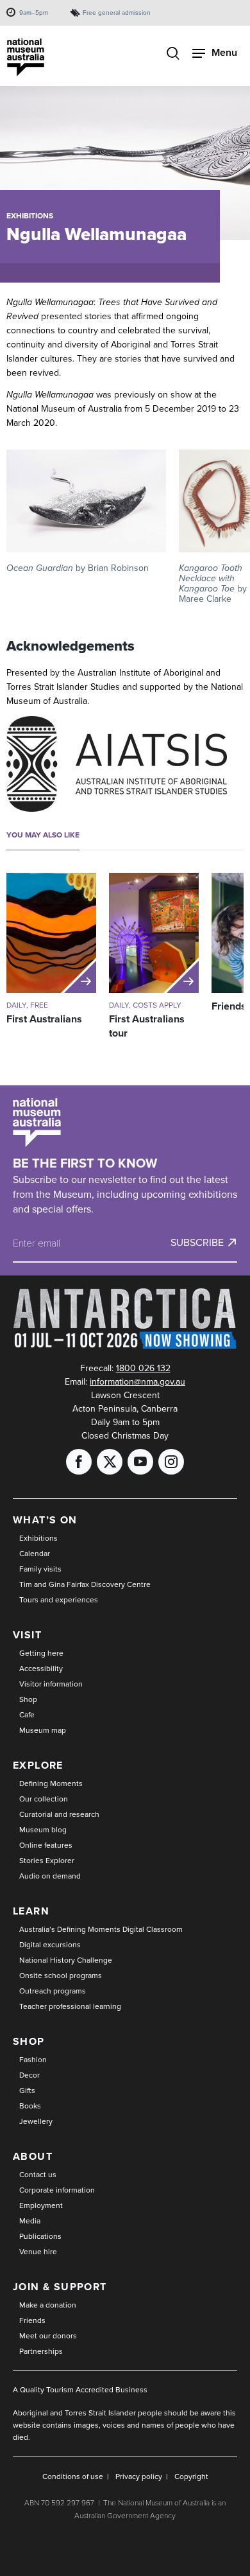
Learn (31, 1911)
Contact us (38, 2175)
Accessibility (41, 1669)
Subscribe (197, 1243)
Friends (32, 2320)
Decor (29, 2075)
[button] (86, 511)
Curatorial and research (59, 1814)
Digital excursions (50, 1945)
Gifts (27, 2090)
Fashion (33, 2060)
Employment (41, 2205)
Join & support (60, 2287)
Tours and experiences (59, 1600)
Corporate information (57, 2190)
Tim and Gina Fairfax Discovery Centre (85, 1584)
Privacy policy (139, 2476)
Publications (40, 2236)
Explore (38, 1765)
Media (30, 2221)
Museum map (43, 1730)
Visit (27, 1635)
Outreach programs (53, 1991)
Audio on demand (50, 1876)
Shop (28, 1699)
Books (30, 2106)
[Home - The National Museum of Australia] (26, 57)
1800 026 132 (143, 1368)
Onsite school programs (61, 1976)
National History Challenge (66, 1960)
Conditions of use (73, 2476)
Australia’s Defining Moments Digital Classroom (101, 1929)
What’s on (45, 1520)
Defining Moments (51, 1783)
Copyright (191, 2476)
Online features (46, 1845)
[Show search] (173, 55)
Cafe (27, 1715)
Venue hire (38, 2252)
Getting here (41, 1653)
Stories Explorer (47, 1861)
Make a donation (48, 2305)
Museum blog (43, 1830)
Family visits (40, 1569)
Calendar (35, 1554)
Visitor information (51, 1684)
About (33, 2156)
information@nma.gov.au (137, 1382)
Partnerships (41, 2351)
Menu (224, 52)
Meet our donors (48, 2336)
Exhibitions (30, 216)
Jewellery (36, 2121)
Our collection (44, 1799)
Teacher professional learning (70, 2006)
